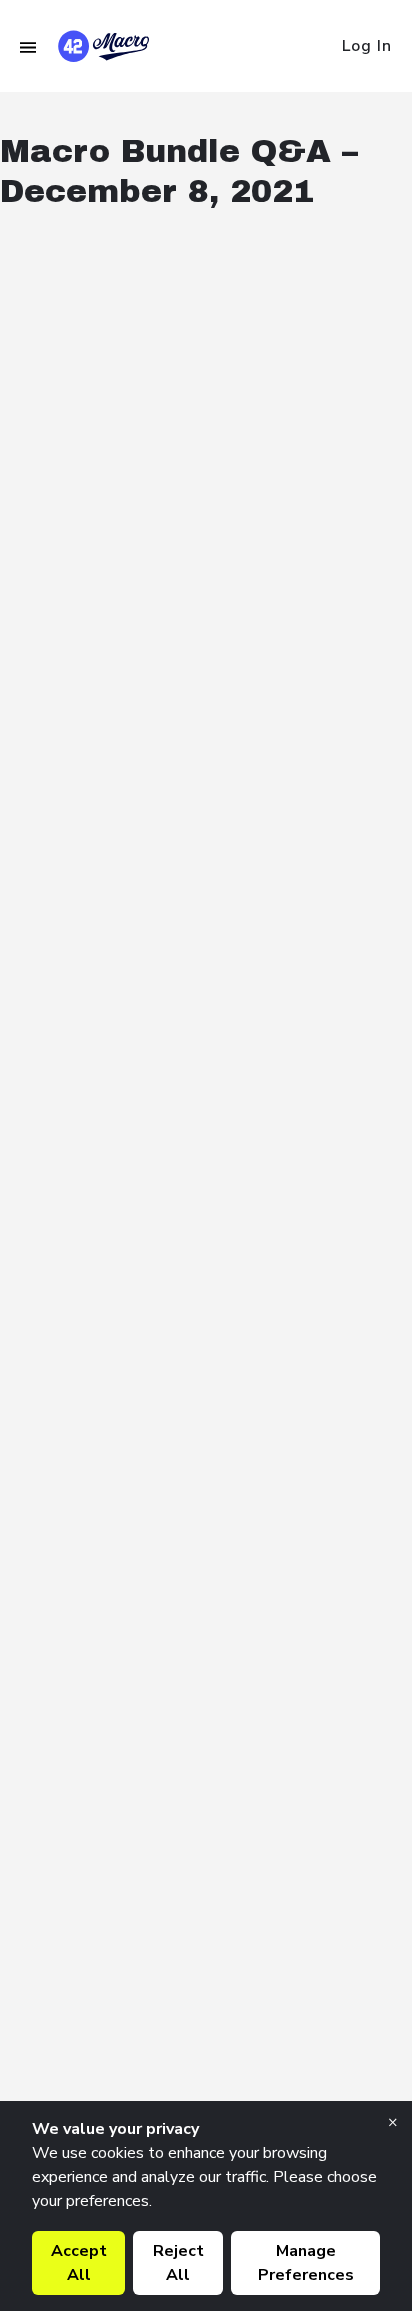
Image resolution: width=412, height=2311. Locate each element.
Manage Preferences (306, 2263)
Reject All (178, 2263)
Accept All (79, 2263)
